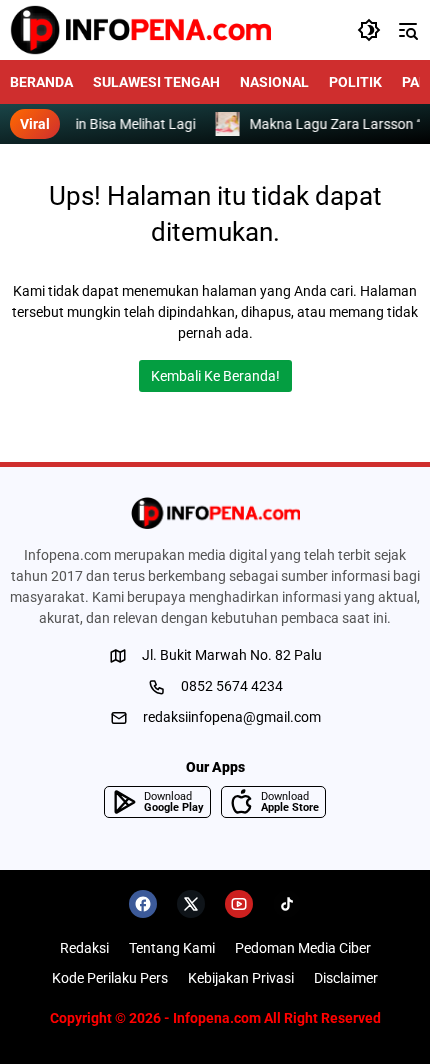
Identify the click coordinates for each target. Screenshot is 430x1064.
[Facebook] (143, 904)
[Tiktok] (287, 904)
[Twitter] (191, 904)
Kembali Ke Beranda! (215, 376)
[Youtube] (239, 904)
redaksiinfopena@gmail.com (232, 717)
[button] (369, 30)
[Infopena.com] (140, 30)
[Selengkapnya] (215, 513)
